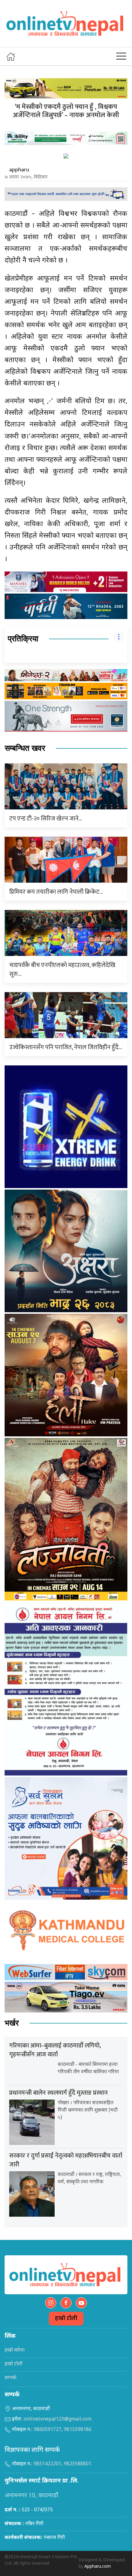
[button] (121, 56)
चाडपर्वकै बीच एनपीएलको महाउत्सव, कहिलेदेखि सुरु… (62, 970)
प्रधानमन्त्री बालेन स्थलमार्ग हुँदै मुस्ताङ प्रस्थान (58, 2093)
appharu (19, 170)
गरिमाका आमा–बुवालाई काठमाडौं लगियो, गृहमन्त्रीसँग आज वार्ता (55, 2050)
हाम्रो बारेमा (15, 2351)
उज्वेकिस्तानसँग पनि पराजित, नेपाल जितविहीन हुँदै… (66, 1047)
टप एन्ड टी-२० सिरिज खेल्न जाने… (46, 819)
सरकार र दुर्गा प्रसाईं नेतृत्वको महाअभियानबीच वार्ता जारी (66, 2160)
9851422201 (48, 2464)
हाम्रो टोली (66, 2319)
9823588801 (78, 2464)
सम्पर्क (11, 2378)
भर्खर (12, 2023)
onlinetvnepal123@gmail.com (58, 2419)
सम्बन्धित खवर (25, 748)
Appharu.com (98, 2567)
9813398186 (78, 2430)
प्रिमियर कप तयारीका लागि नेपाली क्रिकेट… (56, 892)
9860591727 (48, 2430)
